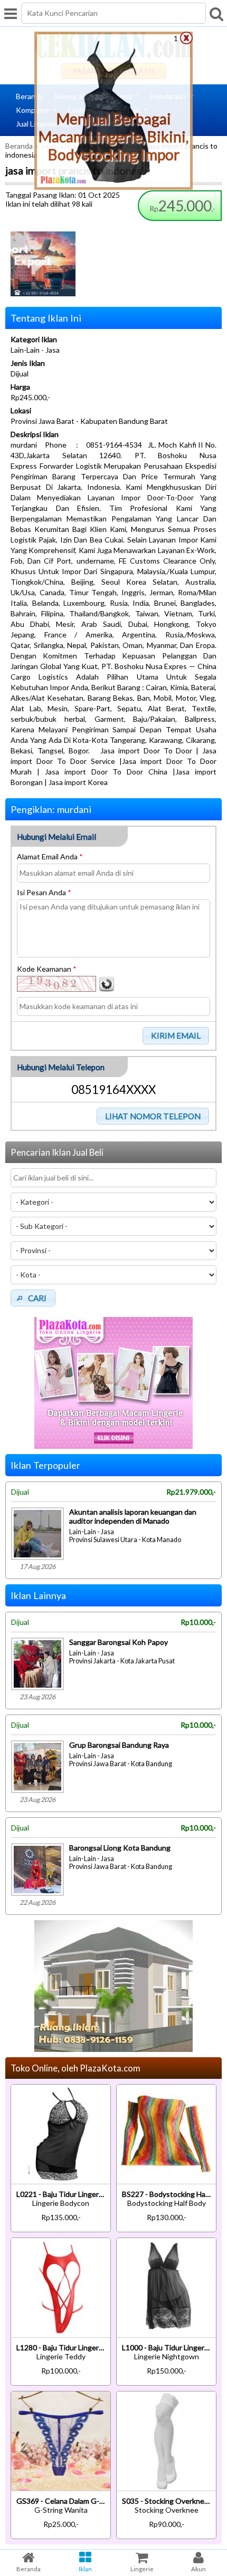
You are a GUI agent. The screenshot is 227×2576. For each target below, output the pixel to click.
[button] (176, 1035)
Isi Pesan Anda (44, 892)
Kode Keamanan (47, 969)
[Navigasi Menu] (11, 13)
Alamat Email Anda (50, 856)
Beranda (30, 96)
